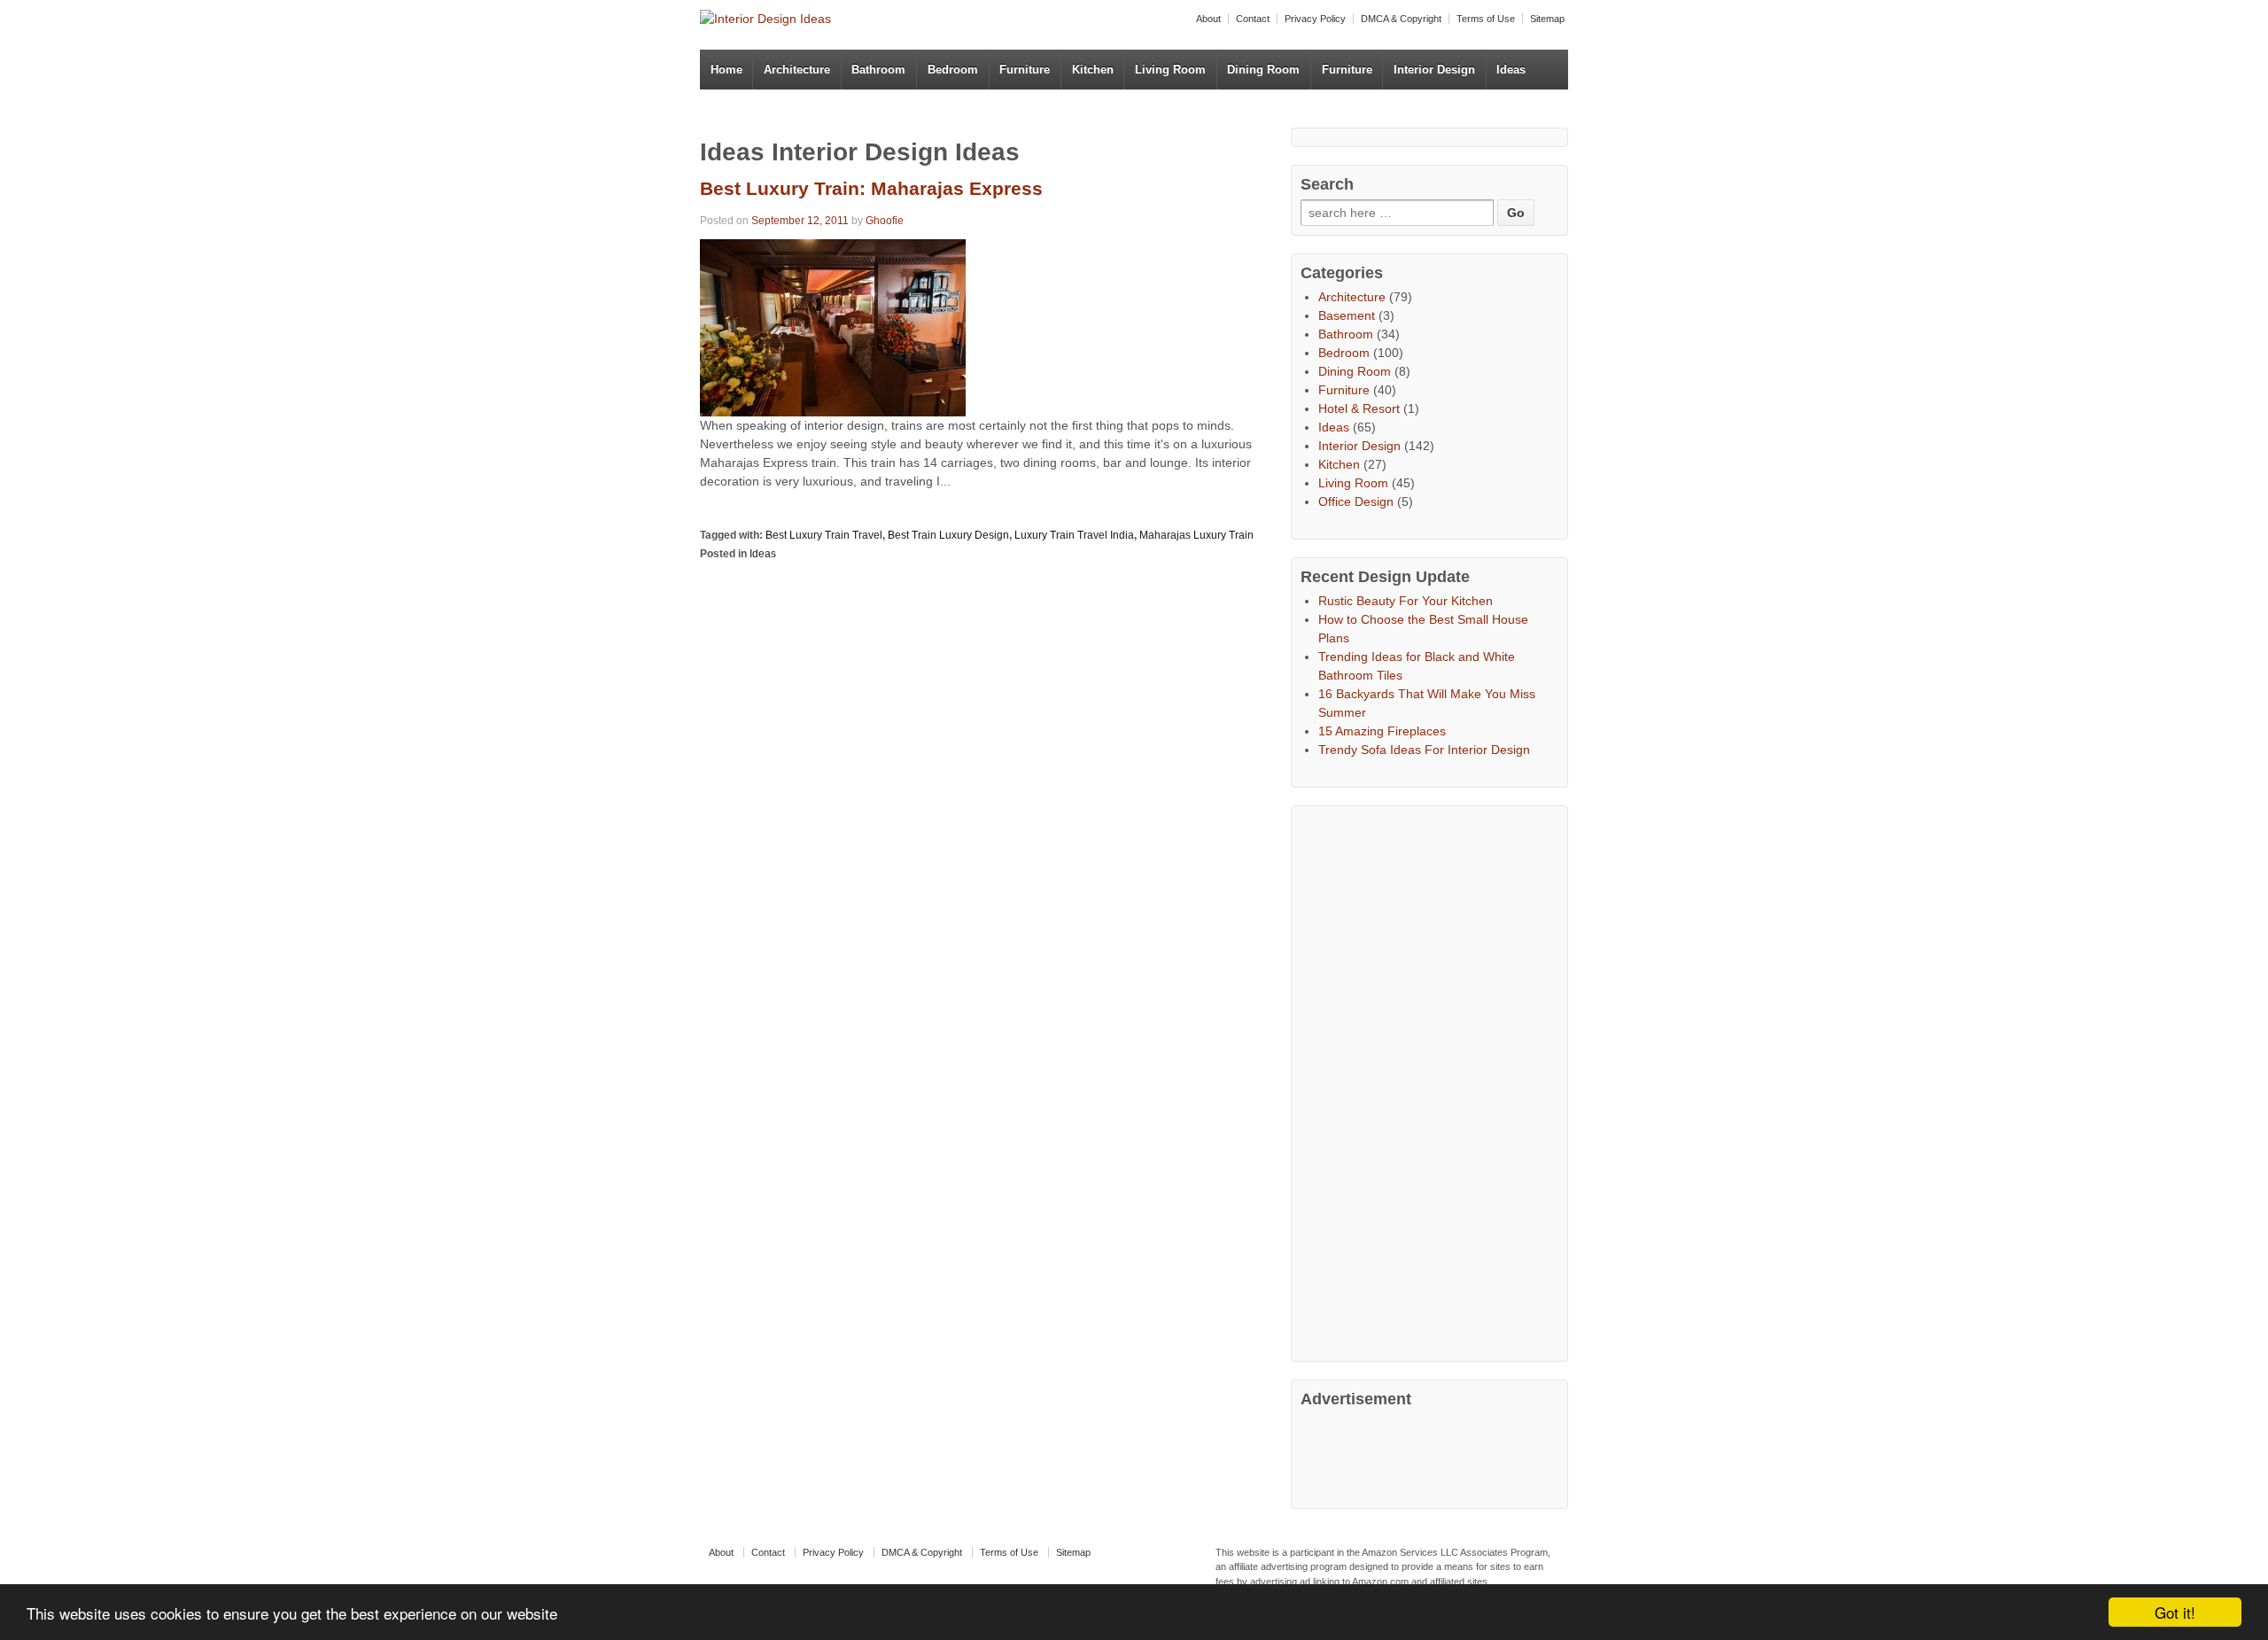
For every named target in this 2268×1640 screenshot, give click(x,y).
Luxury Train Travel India (1074, 535)
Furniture (1025, 70)
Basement (1347, 315)
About (1208, 19)
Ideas (1511, 70)
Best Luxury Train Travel (824, 535)
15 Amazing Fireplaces (1382, 731)
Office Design (1356, 501)
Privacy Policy (1315, 19)
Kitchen (1093, 70)
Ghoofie (885, 221)
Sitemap (1547, 19)
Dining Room (1263, 70)
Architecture (797, 70)
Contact (1253, 19)
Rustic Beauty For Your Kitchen (1406, 601)
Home (726, 70)
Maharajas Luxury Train (1196, 535)
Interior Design (1434, 70)
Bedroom (953, 70)
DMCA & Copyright (1401, 19)
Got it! (2175, 1612)
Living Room (1170, 70)
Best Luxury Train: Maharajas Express (871, 188)
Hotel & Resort (1359, 408)
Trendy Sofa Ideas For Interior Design (1424, 750)
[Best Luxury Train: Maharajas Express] (833, 326)
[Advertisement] (1433, 1081)
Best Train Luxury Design (948, 535)
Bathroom (878, 70)
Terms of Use (1486, 19)
